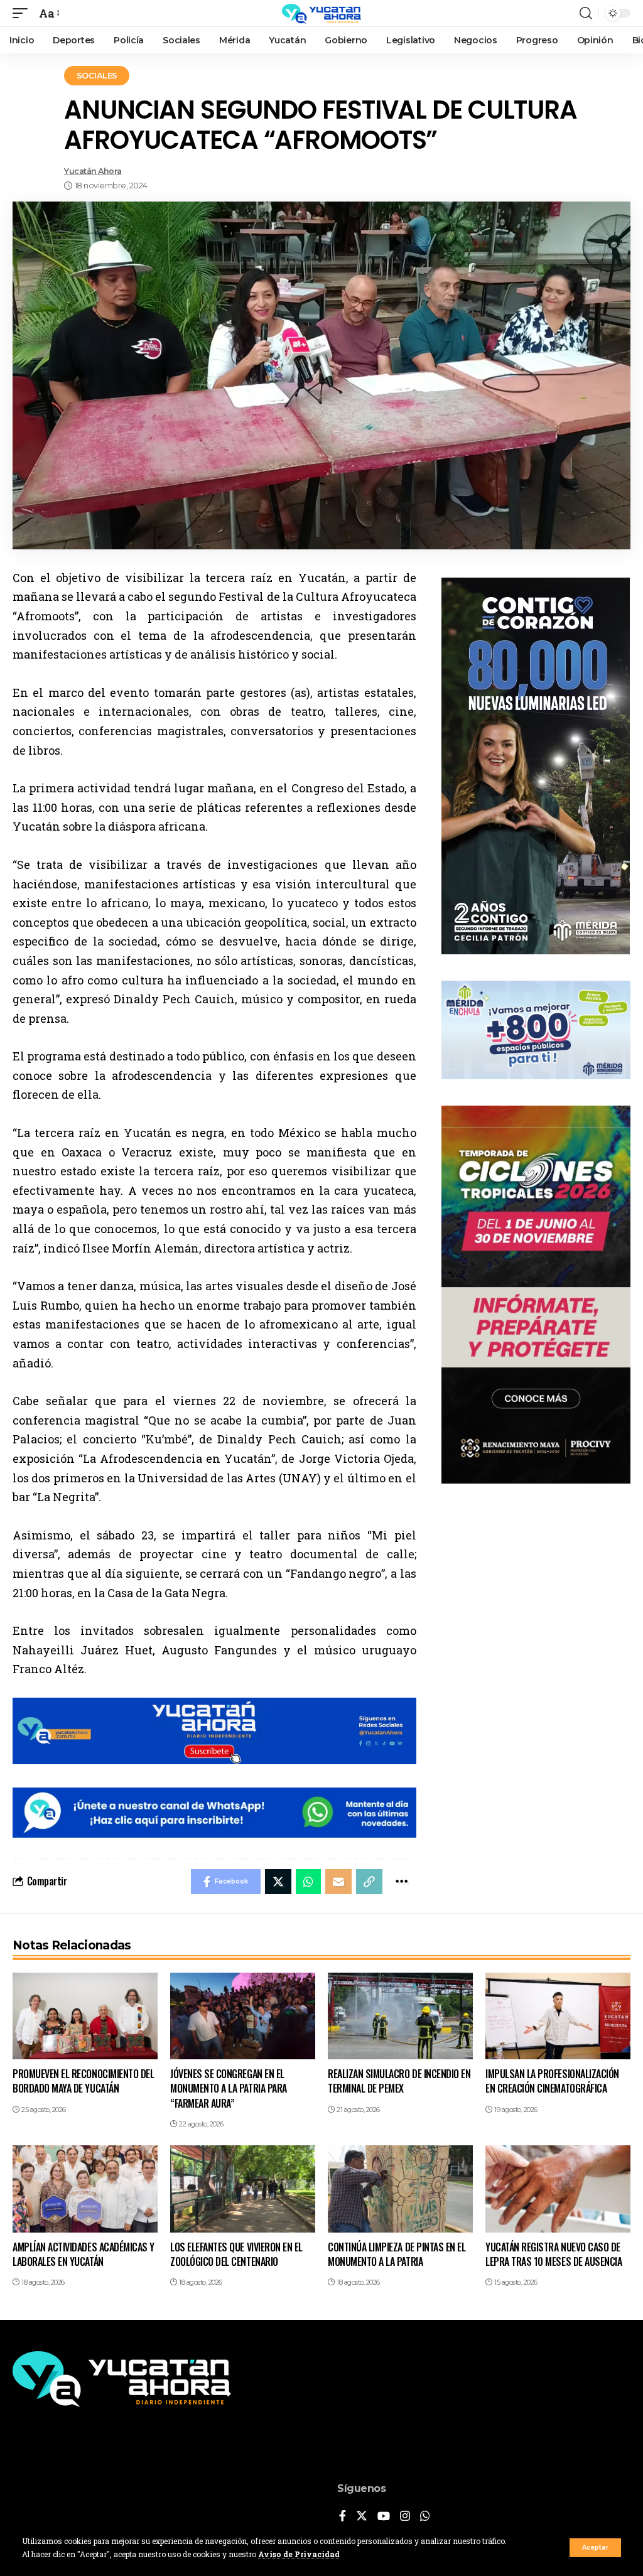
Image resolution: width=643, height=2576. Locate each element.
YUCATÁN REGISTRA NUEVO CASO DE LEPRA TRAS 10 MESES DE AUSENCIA (554, 2254)
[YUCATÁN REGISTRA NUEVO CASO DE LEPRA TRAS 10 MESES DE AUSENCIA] (558, 2189)
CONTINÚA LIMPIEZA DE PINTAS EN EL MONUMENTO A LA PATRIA (397, 2254)
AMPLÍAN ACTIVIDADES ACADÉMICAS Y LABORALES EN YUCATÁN (84, 2254)
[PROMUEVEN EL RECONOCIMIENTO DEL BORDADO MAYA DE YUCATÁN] (85, 2016)
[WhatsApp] (425, 2517)
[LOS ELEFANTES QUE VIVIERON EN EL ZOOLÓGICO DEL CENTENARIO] (243, 2189)
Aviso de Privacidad (299, 2554)
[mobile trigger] (23, 13)
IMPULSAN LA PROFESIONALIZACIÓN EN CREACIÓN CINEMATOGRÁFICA (552, 2081)
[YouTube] (384, 2517)
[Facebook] (343, 2517)
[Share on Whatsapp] (308, 1882)
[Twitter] (362, 2517)
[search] (586, 13)
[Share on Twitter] (278, 1882)
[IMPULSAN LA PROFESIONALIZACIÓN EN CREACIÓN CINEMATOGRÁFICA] (558, 2016)
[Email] (338, 1882)
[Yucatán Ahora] (321, 13)
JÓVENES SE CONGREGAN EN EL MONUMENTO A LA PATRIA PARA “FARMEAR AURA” (229, 2088)
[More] (402, 1882)
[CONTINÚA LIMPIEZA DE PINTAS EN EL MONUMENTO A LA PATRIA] (400, 2189)
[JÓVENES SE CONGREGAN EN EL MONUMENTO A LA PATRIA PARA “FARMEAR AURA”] (243, 2016)
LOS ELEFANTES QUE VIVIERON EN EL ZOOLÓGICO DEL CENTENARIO (236, 2254)
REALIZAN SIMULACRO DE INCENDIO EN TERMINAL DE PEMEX (399, 2081)
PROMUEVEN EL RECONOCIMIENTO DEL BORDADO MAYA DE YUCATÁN (83, 2081)
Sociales (97, 75)
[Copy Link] (369, 1882)
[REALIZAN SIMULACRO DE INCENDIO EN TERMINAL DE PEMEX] (400, 2016)
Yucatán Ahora (93, 171)
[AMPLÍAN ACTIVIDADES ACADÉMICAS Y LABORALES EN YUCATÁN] (85, 2189)
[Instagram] (405, 2517)
